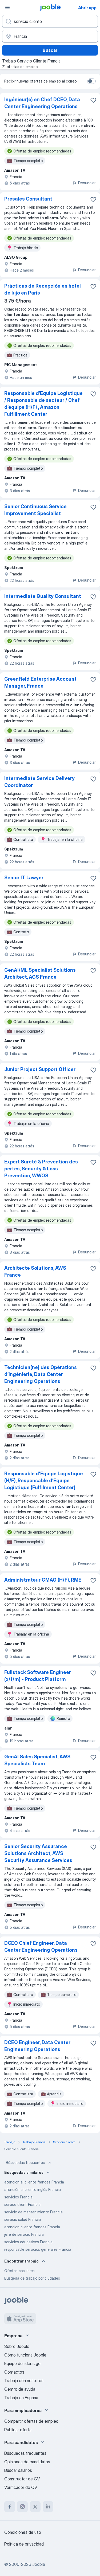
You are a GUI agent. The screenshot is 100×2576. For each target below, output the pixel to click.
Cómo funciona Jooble (25, 2355)
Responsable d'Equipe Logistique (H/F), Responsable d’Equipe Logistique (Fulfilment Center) (44, 1481)
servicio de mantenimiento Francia (33, 2212)
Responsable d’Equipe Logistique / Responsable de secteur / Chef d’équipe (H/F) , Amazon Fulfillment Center (43, 404)
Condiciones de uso (23, 2532)
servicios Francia (18, 2197)
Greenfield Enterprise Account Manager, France (40, 682)
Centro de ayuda (20, 2389)
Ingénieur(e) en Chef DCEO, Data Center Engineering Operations (42, 103)
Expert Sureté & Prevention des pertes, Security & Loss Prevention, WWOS (41, 1169)
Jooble (39, 2564)
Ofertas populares (19, 2271)
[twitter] (35, 2507)
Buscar (50, 50)
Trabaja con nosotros (24, 2381)
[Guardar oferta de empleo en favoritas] (93, 100)
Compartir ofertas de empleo (31, 2421)
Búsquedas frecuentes (25, 2163)
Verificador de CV (21, 2487)
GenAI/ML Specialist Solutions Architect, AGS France (40, 973)
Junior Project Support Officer (40, 1069)
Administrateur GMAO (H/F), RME (43, 1580)
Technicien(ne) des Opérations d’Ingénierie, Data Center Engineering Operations (41, 1374)
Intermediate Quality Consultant (43, 596)
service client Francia (22, 2204)
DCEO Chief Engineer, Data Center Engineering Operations (41, 1946)
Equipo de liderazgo (22, 2363)
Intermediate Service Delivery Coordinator (39, 782)
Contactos (14, 2372)
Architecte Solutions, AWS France (35, 1271)
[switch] (91, 81)
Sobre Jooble (17, 2346)
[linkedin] (48, 2507)
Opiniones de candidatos (27, 2462)
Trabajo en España (21, 2398)
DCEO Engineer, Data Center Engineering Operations (37, 2046)
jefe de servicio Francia (24, 2234)
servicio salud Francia (23, 2219)
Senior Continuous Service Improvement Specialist (35, 510)
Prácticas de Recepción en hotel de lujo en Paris (43, 289)
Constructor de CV (22, 2479)
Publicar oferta (18, 2430)
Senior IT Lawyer (24, 878)
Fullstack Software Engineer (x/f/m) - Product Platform (38, 1676)
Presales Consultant (28, 199)
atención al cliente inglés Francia (33, 2189)
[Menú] (7, 7)
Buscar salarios (18, 2470)
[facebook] (10, 2507)
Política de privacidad (24, 2544)
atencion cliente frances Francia (32, 2227)
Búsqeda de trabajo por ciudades (32, 2278)
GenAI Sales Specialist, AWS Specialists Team (37, 1760)
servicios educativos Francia (28, 2242)
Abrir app (87, 8)
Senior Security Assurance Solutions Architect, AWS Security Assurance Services (38, 1853)
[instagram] (22, 2507)
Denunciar (87, 183)
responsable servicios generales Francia (38, 2249)
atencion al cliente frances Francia (34, 2182)
